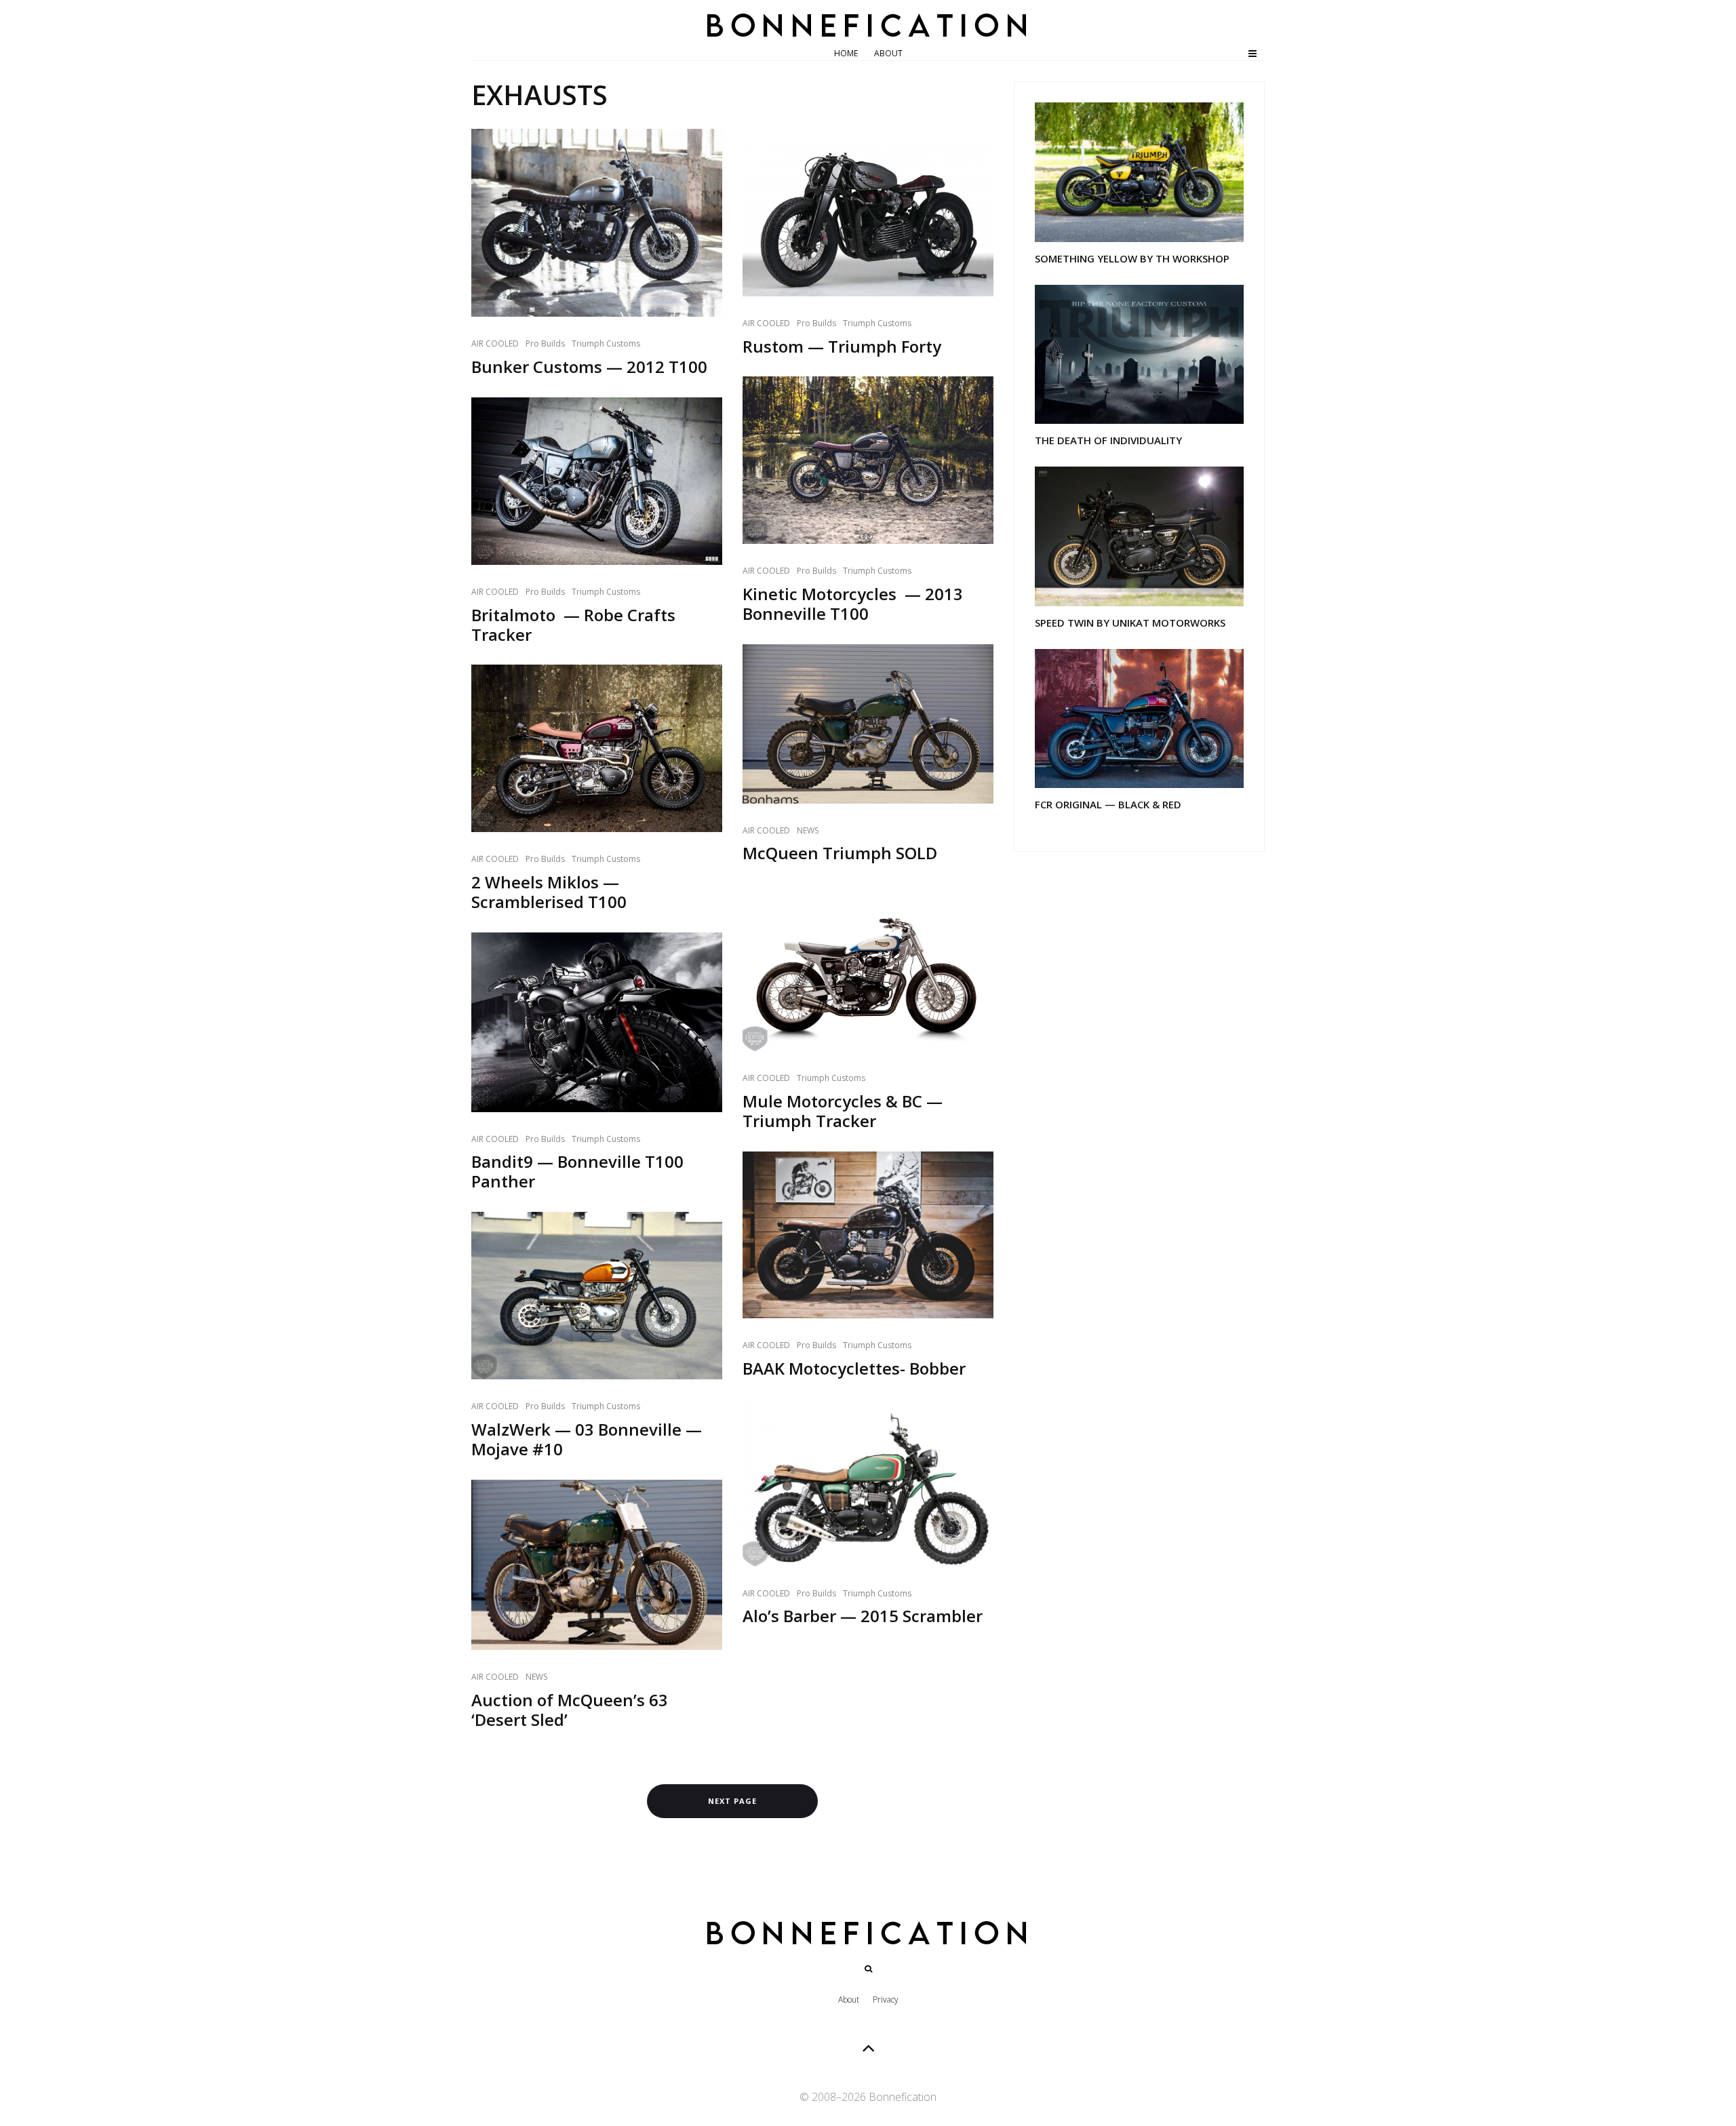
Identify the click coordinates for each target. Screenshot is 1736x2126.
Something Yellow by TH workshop (1132, 258)
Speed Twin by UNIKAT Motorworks (1130, 623)
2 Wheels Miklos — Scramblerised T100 (549, 892)
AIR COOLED (495, 343)
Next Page (732, 1801)
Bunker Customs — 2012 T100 (589, 367)
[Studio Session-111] (868, 967)
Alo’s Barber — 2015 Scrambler (863, 1616)
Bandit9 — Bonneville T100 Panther (577, 1172)
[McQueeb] (597, 1565)
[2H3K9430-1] (597, 481)
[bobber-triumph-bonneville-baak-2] (868, 1235)
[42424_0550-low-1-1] (868, 213)
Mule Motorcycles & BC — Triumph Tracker (843, 1111)
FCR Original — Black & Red (1108, 804)
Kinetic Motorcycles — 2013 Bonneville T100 (853, 604)
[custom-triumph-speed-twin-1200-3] (1139, 536)
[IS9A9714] (868, 460)
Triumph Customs (606, 343)
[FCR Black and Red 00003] (1139, 719)
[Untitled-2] (1139, 355)
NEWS (536, 1677)
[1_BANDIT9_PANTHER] (597, 1022)
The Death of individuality (1108, 440)
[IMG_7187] (597, 748)
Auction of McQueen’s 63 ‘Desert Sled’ (570, 1710)
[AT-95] (1139, 172)
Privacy (886, 2000)
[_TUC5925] (868, 1483)
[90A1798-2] (597, 223)
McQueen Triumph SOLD (840, 853)
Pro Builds (545, 343)
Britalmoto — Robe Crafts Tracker (573, 625)
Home (846, 53)
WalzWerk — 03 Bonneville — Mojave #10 (587, 1440)
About (888, 53)
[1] (597, 1296)
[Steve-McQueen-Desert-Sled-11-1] (868, 724)
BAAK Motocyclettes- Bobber (854, 1369)
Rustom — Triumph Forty (842, 347)
